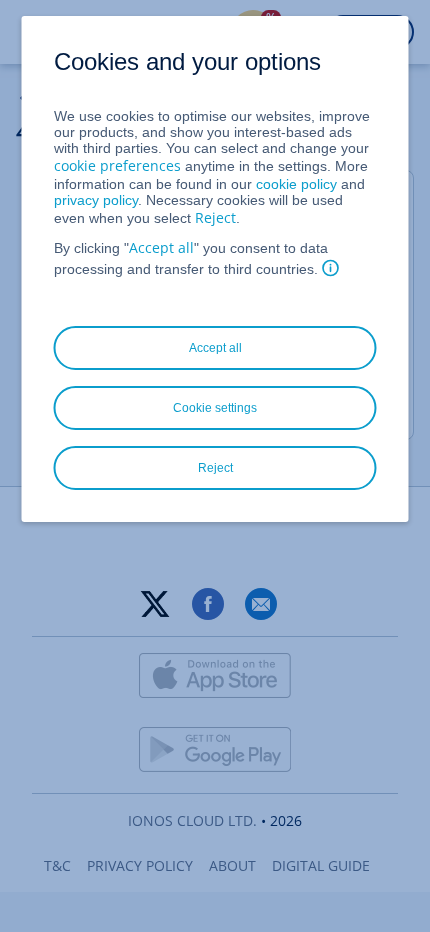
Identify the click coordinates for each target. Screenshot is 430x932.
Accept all (161, 247)
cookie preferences (117, 165)
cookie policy (296, 184)
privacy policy (96, 200)
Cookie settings (215, 408)
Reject (215, 217)
